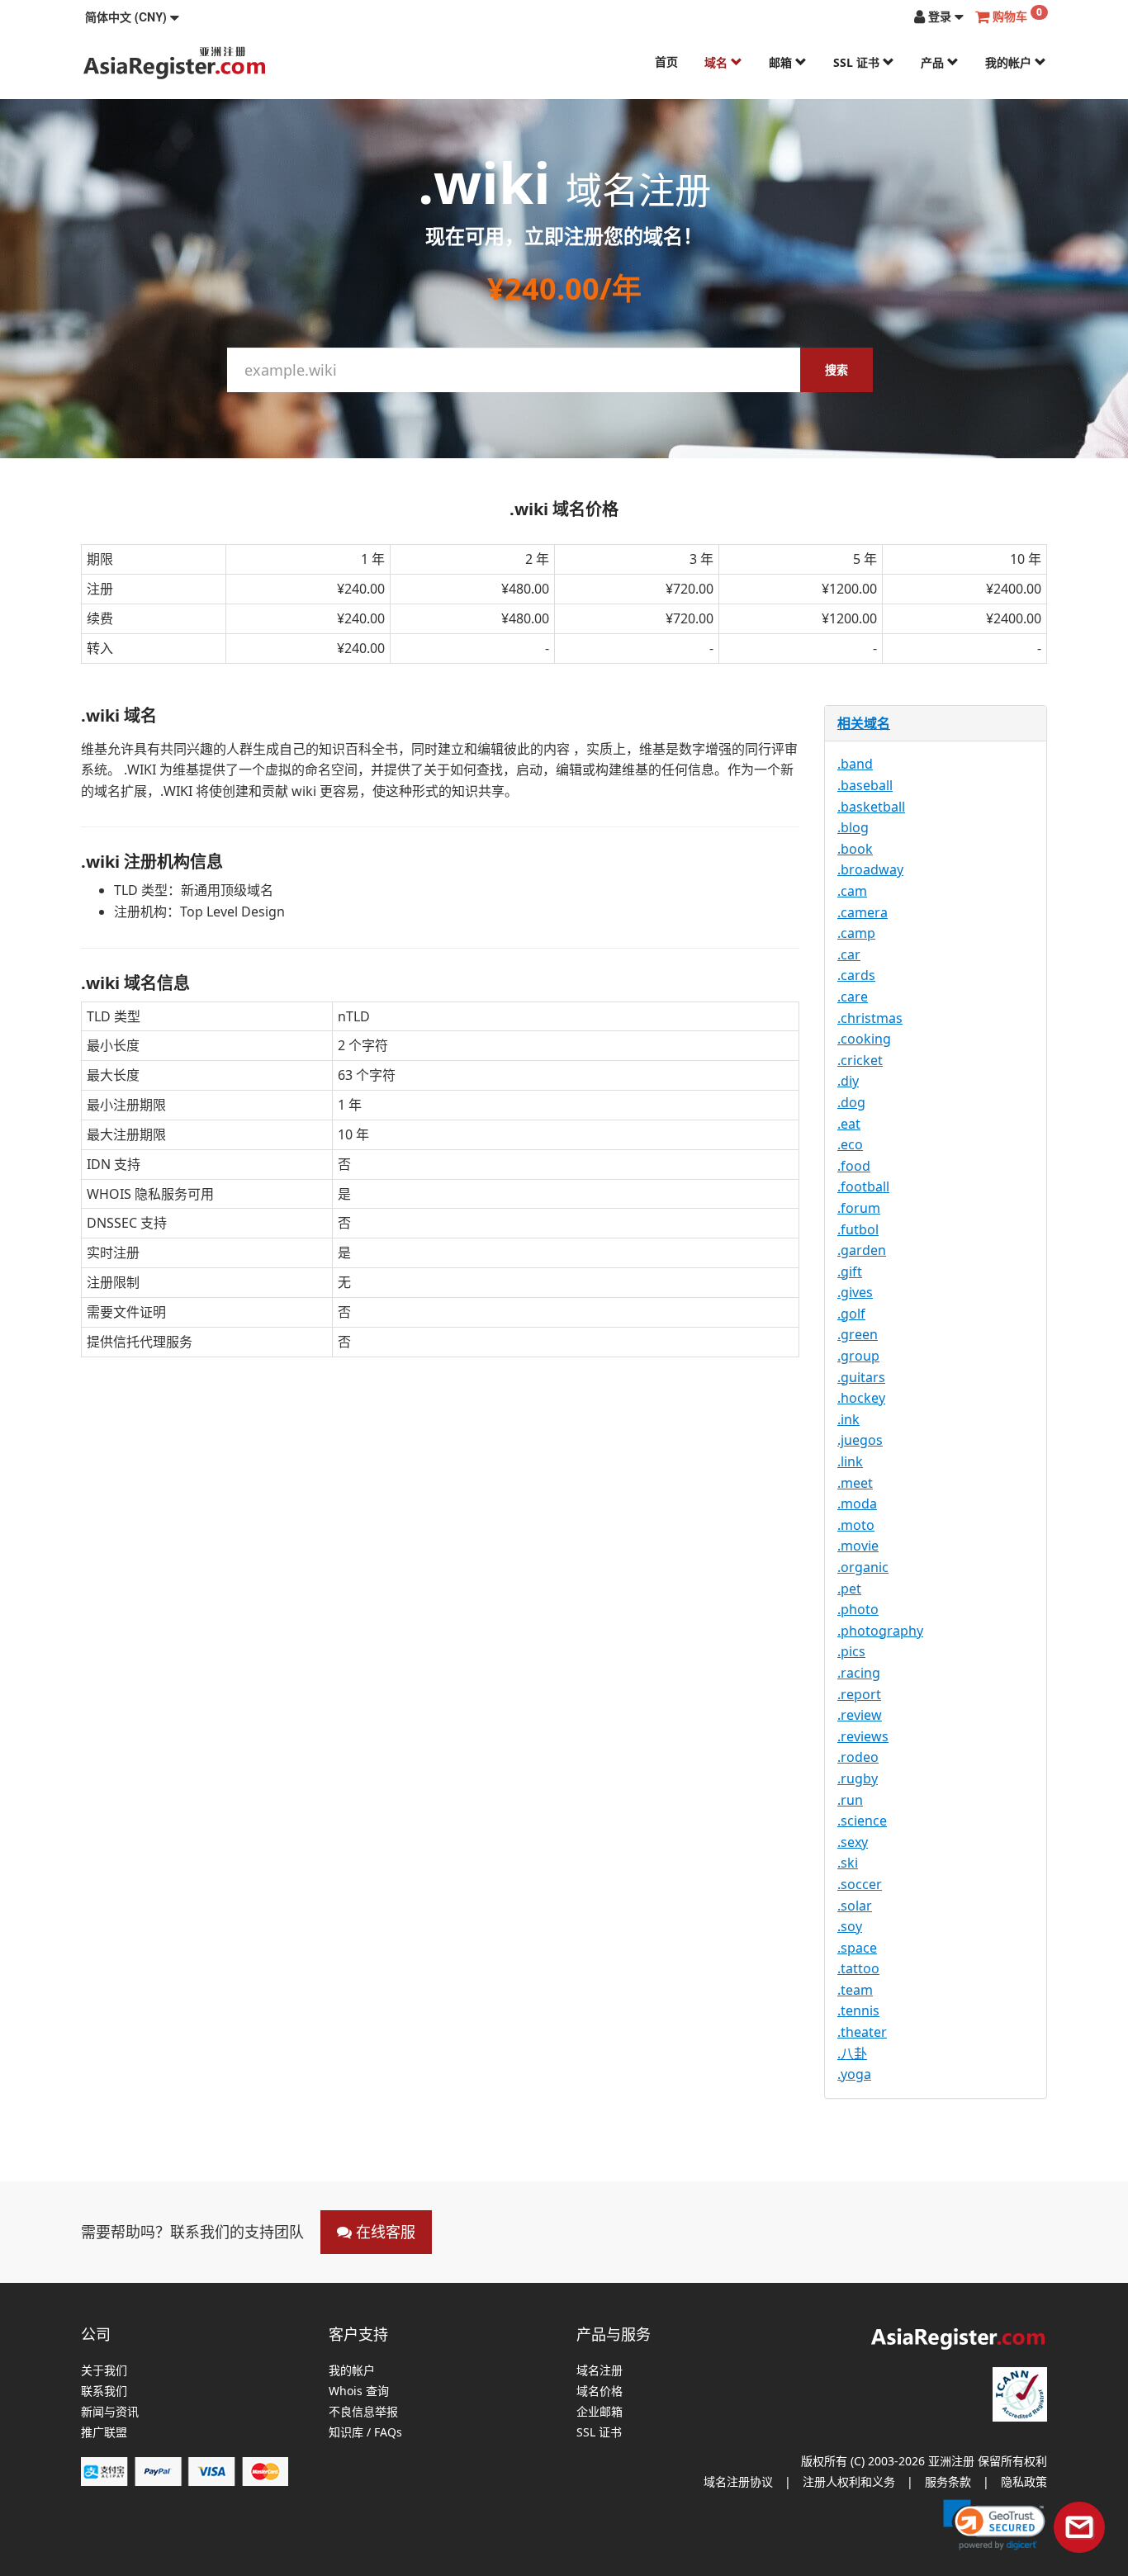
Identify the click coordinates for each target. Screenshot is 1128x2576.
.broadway (870, 869)
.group (858, 1356)
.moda (857, 1503)
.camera (863, 912)
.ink (848, 1419)
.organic (863, 1567)
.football (863, 1186)
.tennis (858, 2010)
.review (860, 1715)
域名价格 (600, 2391)
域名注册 (600, 2371)
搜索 (837, 369)
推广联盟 (104, 2433)
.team (855, 1990)
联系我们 (104, 2391)
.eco (850, 1144)
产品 (934, 62)
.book (855, 849)
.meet (855, 1483)
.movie (858, 1546)
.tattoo (858, 1968)
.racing (859, 1673)
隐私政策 (1024, 2481)
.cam (852, 891)
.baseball (865, 785)
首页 (666, 62)
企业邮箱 (600, 2412)
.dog (851, 1102)
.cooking (864, 1039)
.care (853, 997)
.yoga (854, 2074)
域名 (718, 62)
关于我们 (104, 2371)
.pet (849, 1589)
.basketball (871, 807)
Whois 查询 (359, 2391)
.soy (850, 1926)
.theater (862, 2032)
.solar (855, 1906)
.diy (848, 1081)
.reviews (863, 1736)
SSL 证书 (858, 62)
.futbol (858, 1229)
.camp (856, 933)
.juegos (860, 1440)
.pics (851, 1651)
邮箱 (782, 62)
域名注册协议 (738, 2481)
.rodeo (858, 1757)
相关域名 (864, 723)
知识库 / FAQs (365, 2433)
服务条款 (948, 2481)
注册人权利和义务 (849, 2481)
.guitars (861, 1377)
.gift (850, 1271)
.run (850, 1800)
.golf (851, 1314)
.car (849, 954)
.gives (855, 1292)
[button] (132, 17)
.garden (862, 1250)
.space (857, 1948)
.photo (858, 1609)
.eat (849, 1124)
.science (862, 1821)
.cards (856, 975)
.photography (880, 1631)
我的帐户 (1010, 62)
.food (854, 1166)
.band (855, 764)
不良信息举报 (363, 2412)
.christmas (870, 1018)
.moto (856, 1525)
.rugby (858, 1778)
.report (859, 1694)
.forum (859, 1208)
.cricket (860, 1060)
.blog (853, 827)
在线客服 (384, 2232)
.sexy (853, 1842)
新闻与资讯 (110, 2412)
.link (850, 1461)
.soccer (860, 1884)
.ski (848, 1863)
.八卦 (852, 2053)
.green (858, 1334)
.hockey (861, 1398)
